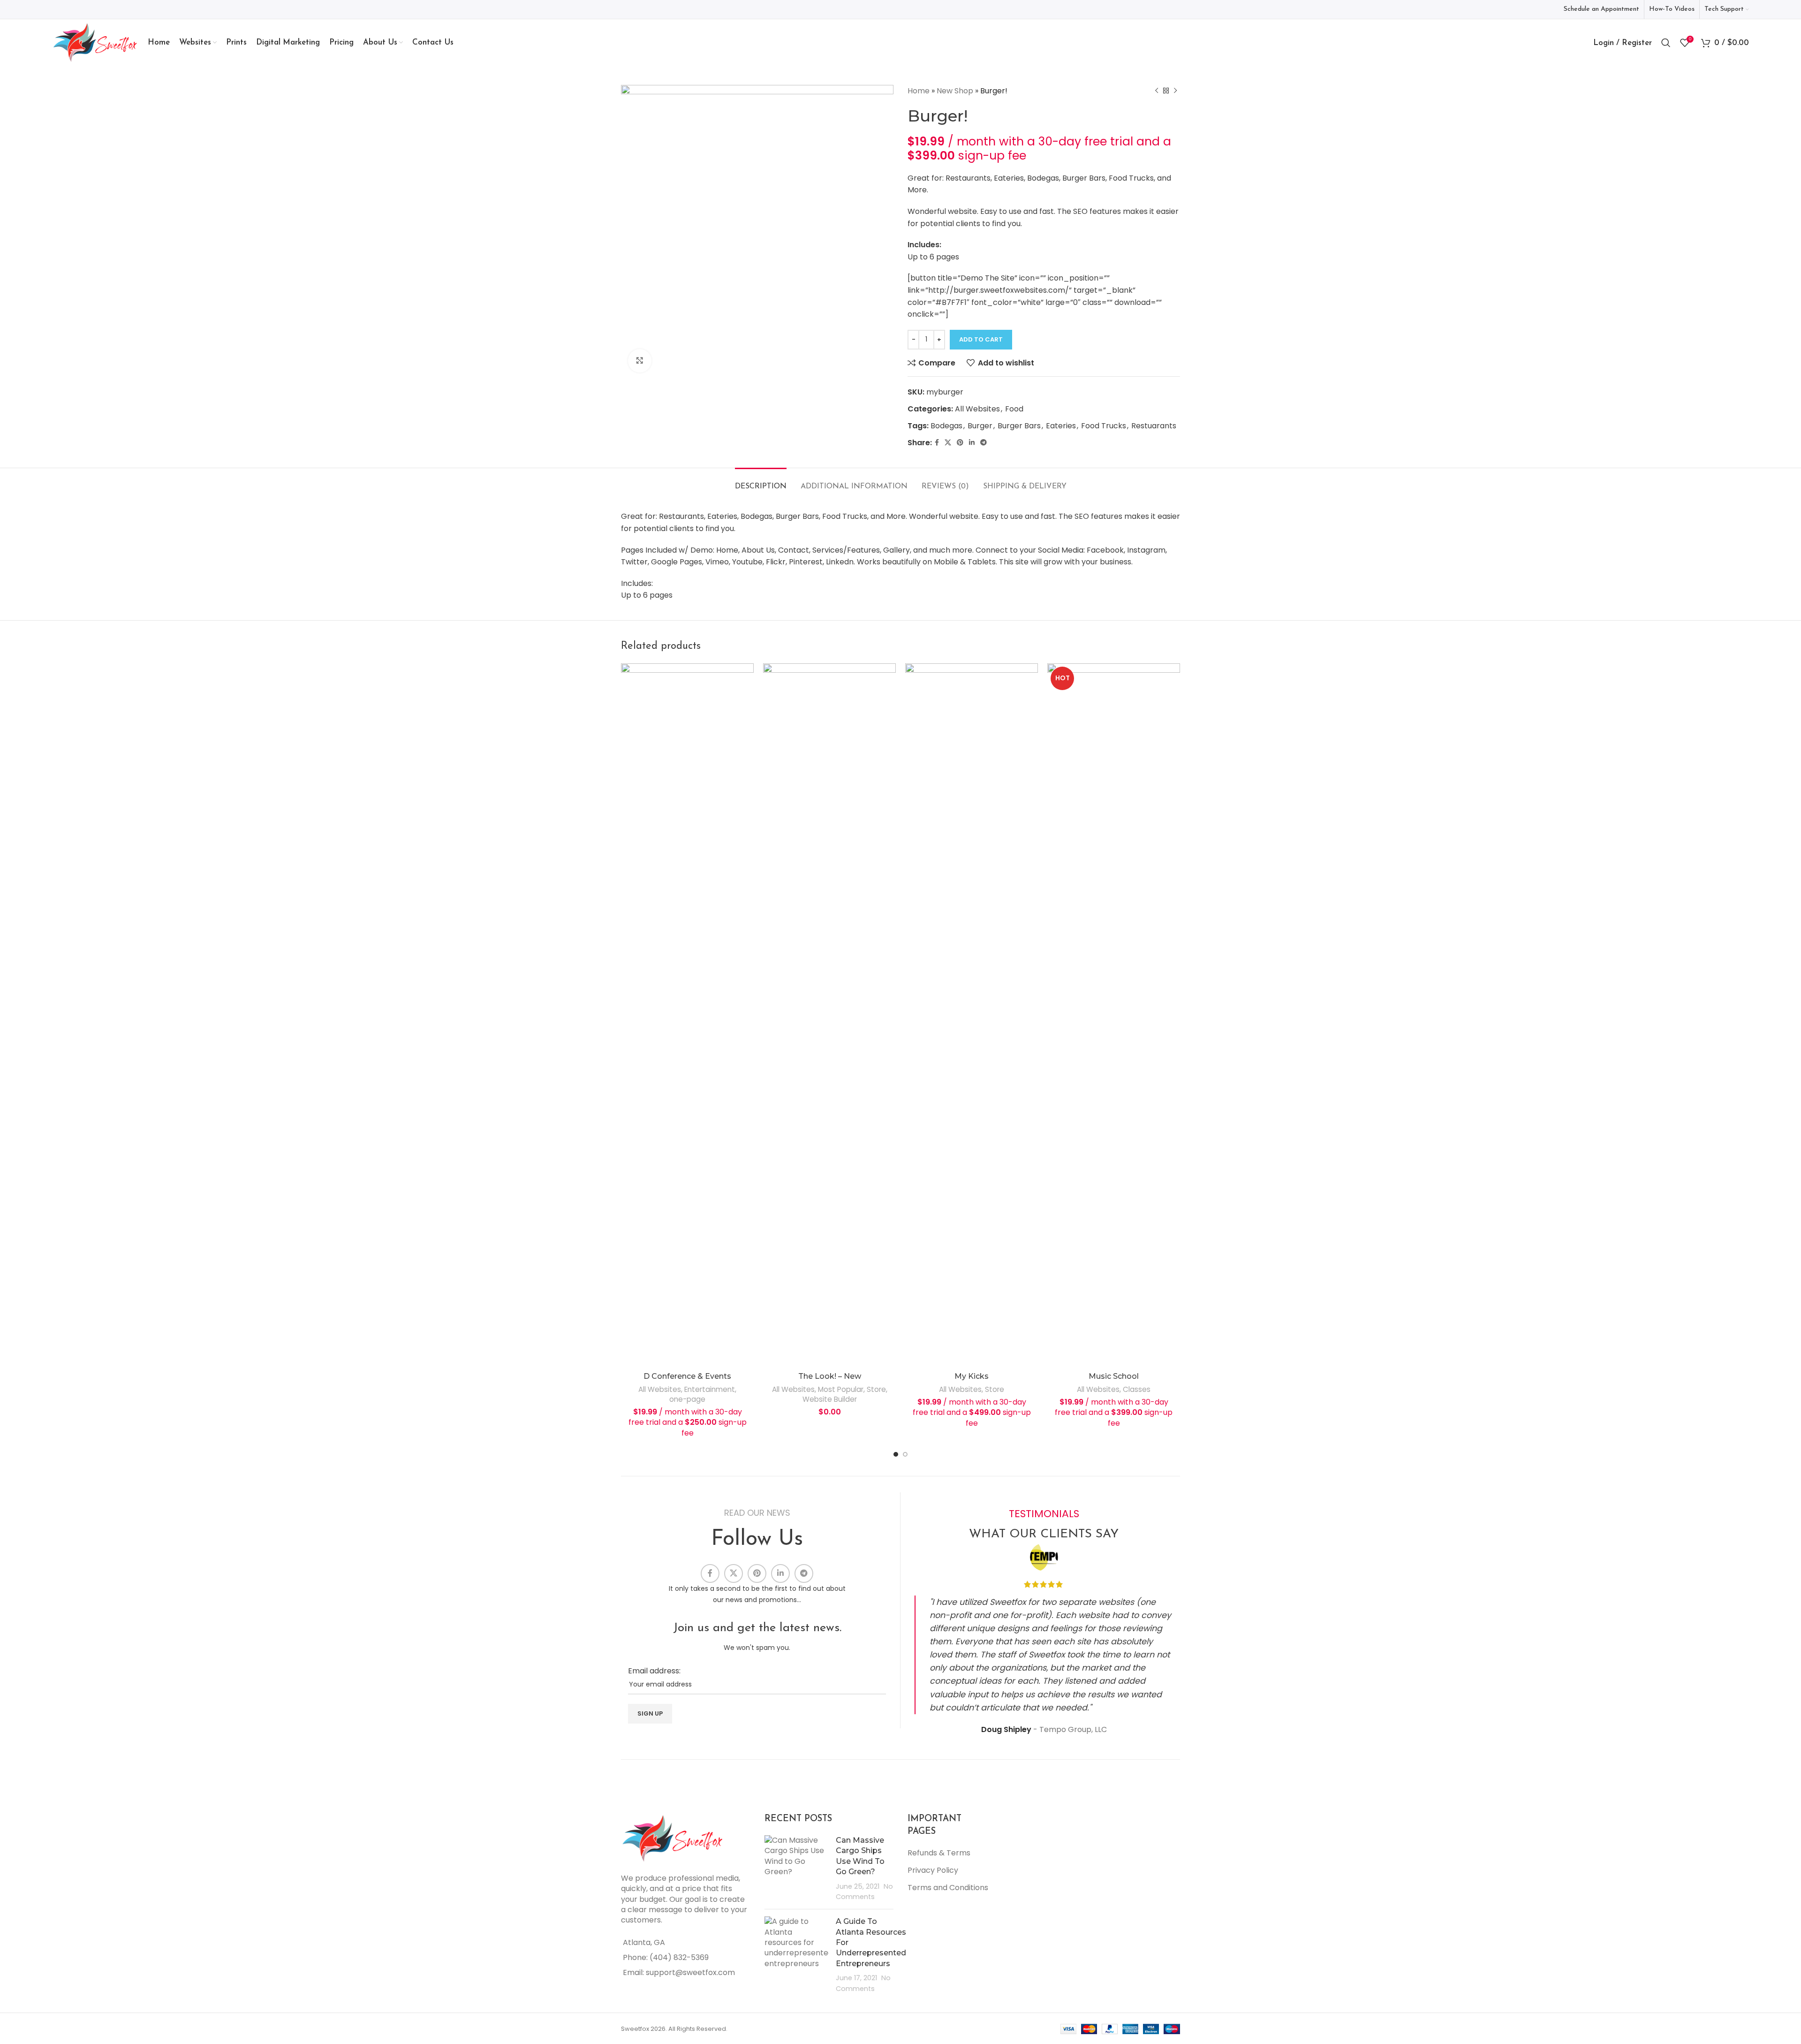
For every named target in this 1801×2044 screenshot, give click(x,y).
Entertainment (710, 1389)
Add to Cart (981, 339)
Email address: (654, 1671)
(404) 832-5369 (679, 1957)
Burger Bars (1019, 426)
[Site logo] (95, 42)
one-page (687, 1399)
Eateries (1061, 426)
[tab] (761, 482)
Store (876, 1389)
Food (1014, 409)
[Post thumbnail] (797, 1869)
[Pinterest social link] (960, 443)
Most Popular (841, 1389)
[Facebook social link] (937, 443)
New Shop (955, 91)
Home (919, 91)
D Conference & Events (687, 1376)
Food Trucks (1104, 426)
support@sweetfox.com (690, 1972)
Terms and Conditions (948, 1888)
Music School (1114, 1376)
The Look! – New (830, 1376)
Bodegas (946, 426)
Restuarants (1154, 426)
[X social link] (948, 443)
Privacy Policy (933, 1870)
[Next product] (1175, 91)
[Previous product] (1157, 91)
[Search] (1666, 43)
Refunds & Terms (939, 1853)
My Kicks (972, 1376)
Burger (980, 426)
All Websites (977, 409)
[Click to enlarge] (640, 361)
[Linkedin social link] (972, 443)
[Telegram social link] (984, 443)
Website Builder (830, 1399)
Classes (1137, 1389)
